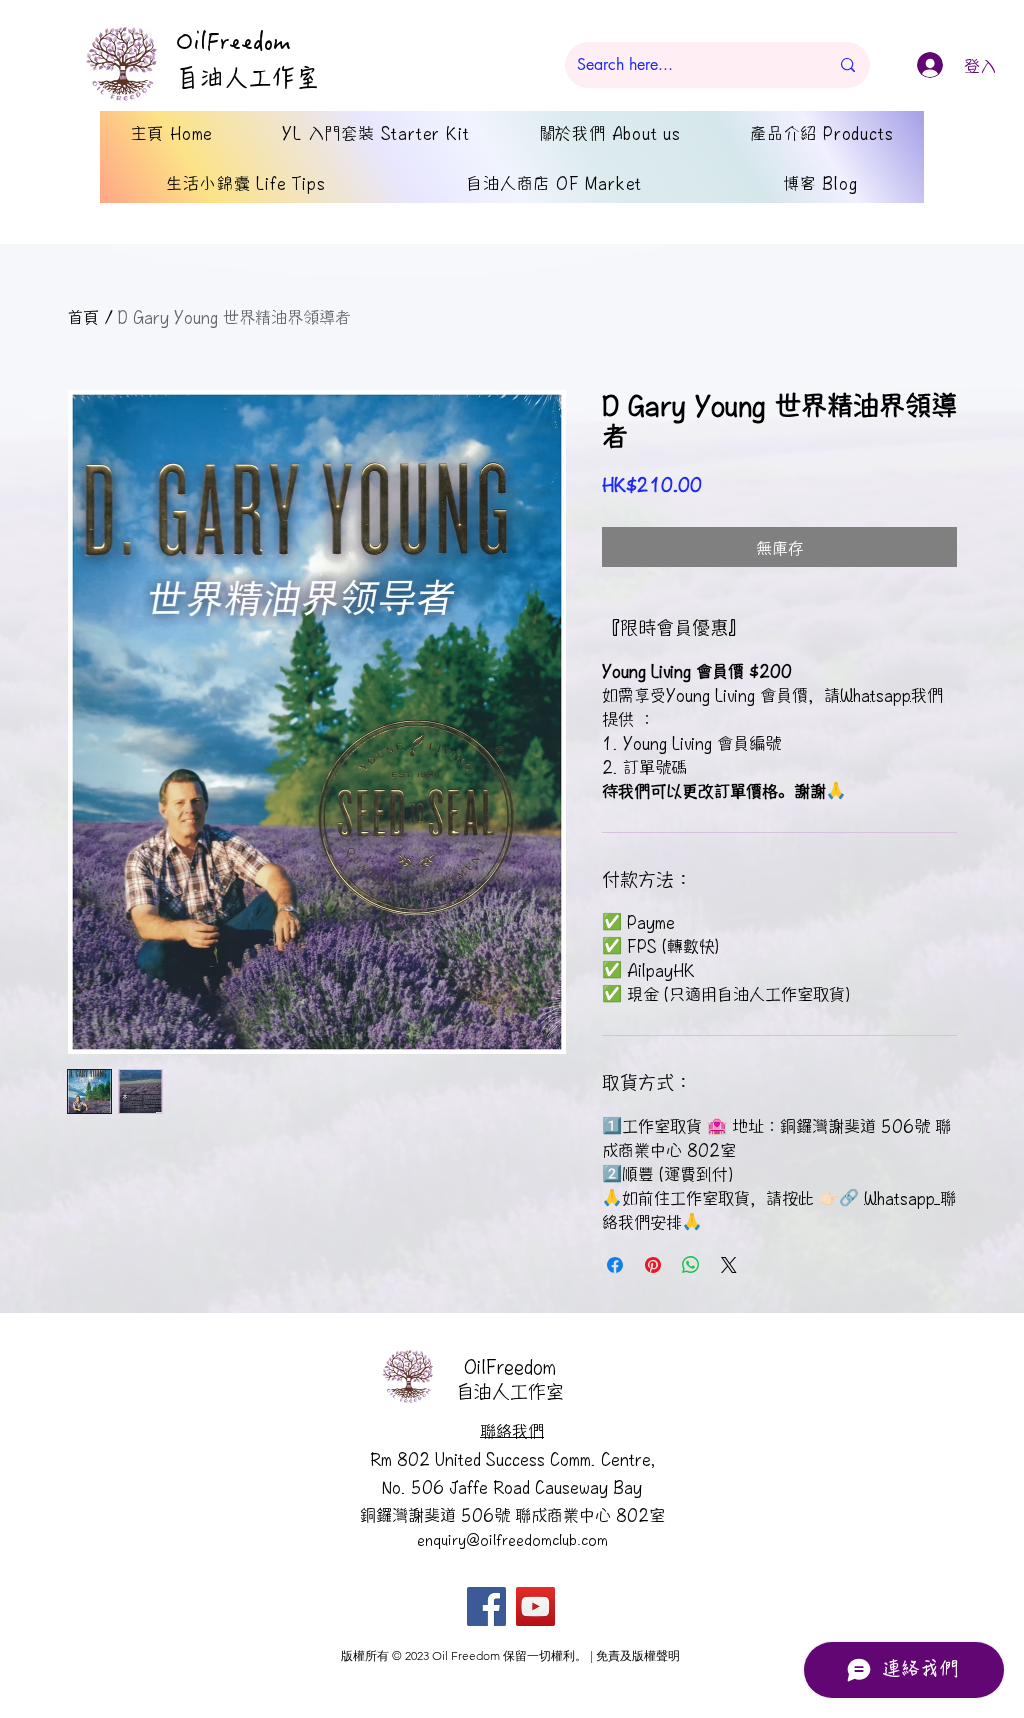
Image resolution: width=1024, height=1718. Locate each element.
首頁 (83, 316)
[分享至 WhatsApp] (691, 1265)
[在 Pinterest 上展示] (653, 1265)
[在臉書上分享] (615, 1265)
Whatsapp (875, 694)
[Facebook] (486, 1606)
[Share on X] (729, 1265)
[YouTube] (535, 1606)
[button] (512, 1430)
